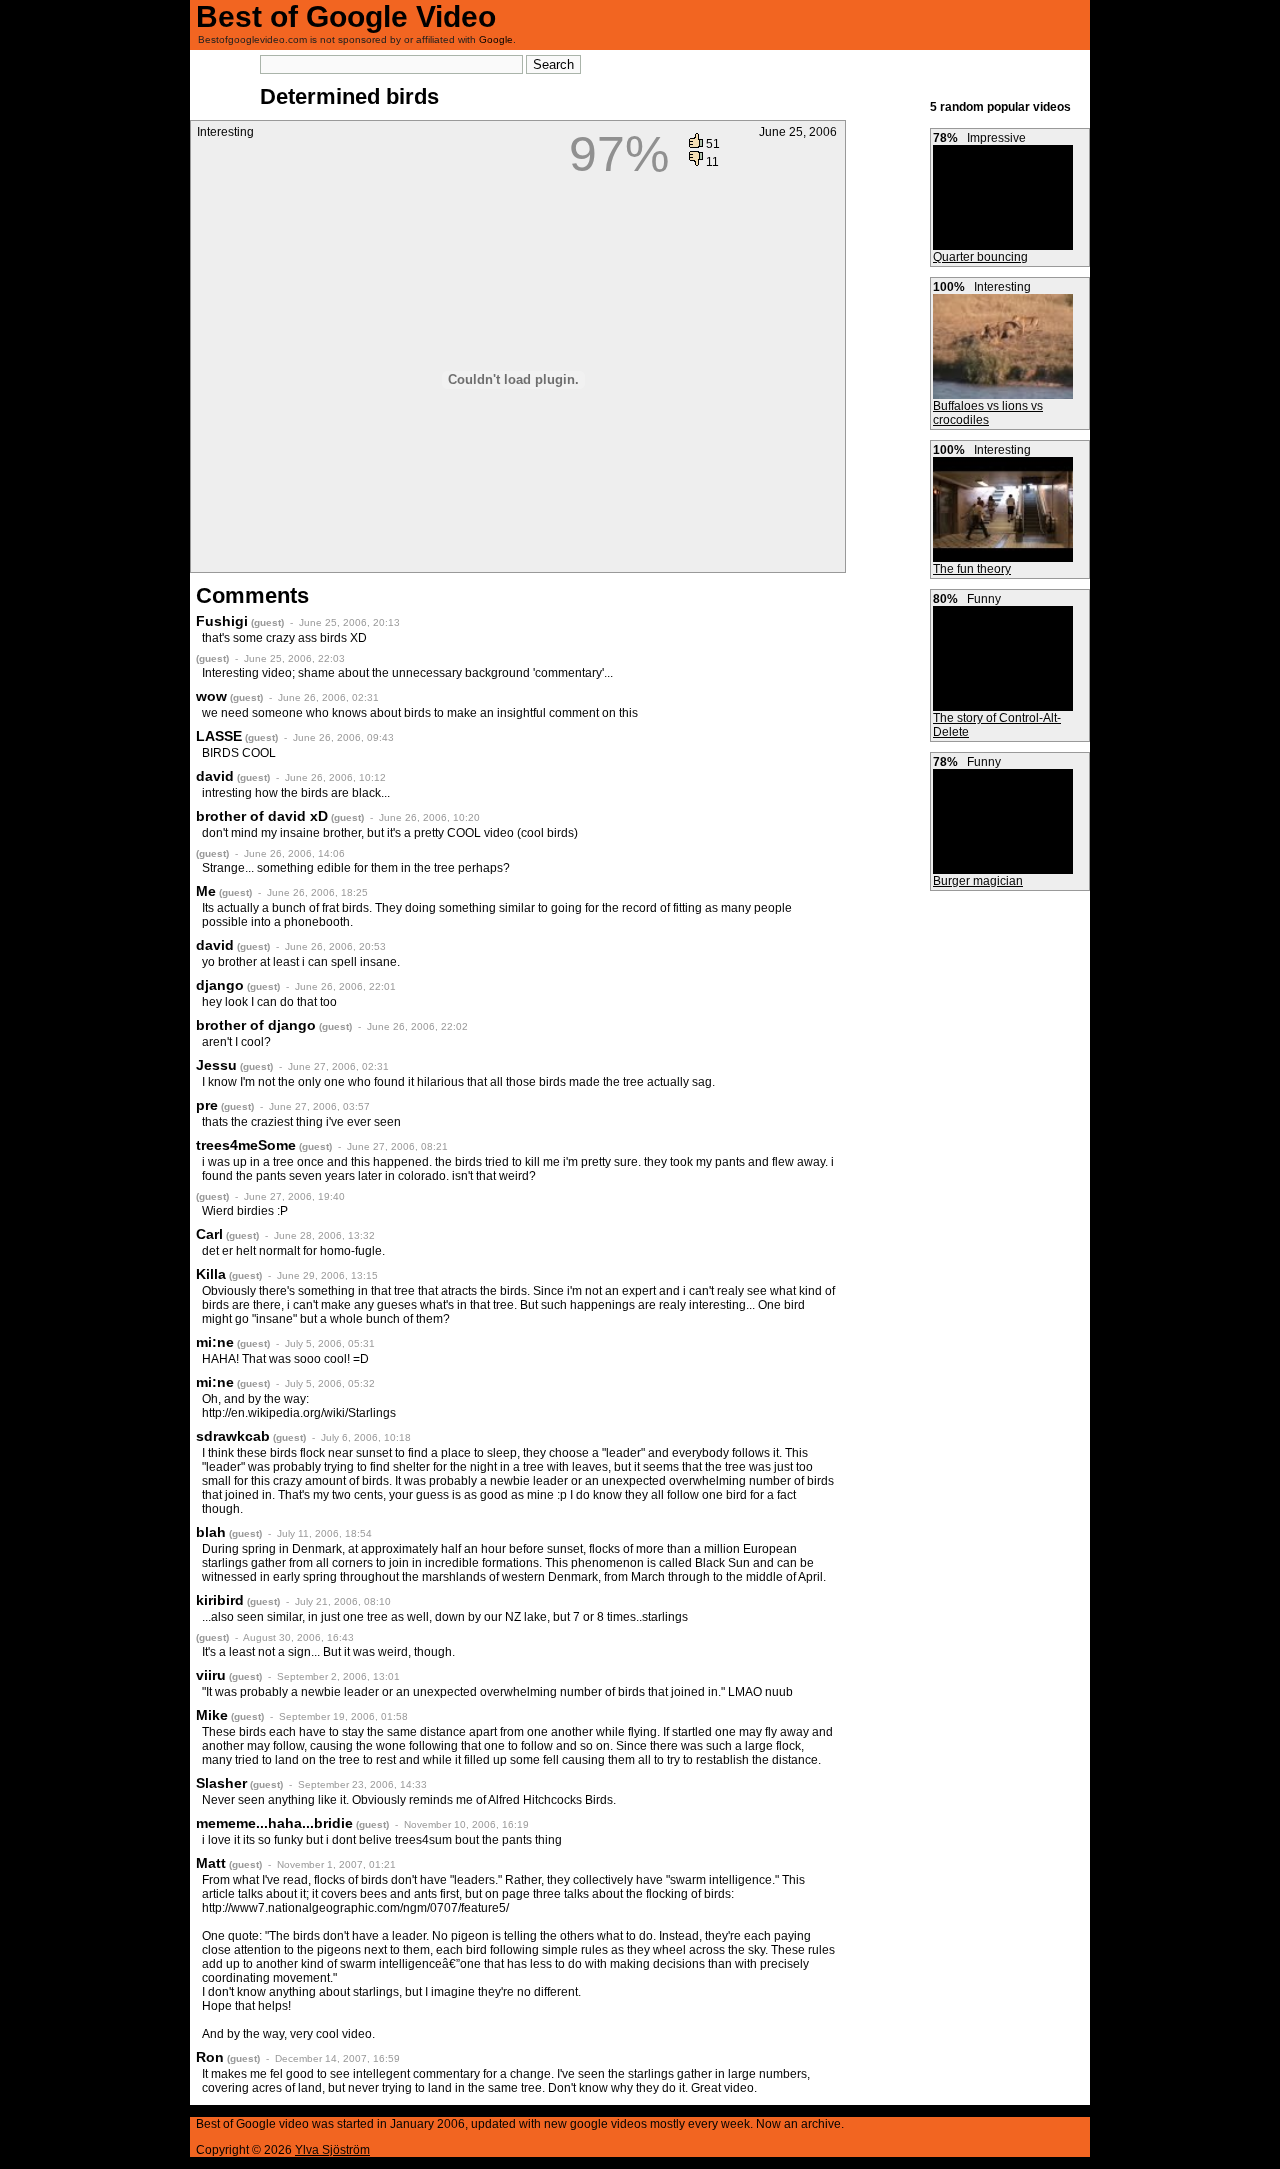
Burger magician (978, 881)
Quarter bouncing (980, 257)
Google (496, 39)
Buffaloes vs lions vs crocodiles (988, 413)
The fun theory (972, 569)
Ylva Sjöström (332, 2150)
